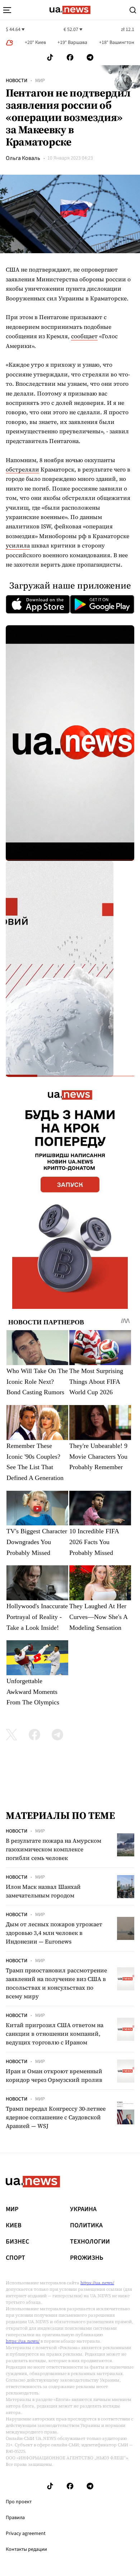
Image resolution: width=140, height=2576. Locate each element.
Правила (15, 2518)
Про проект (19, 2502)
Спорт (15, 2258)
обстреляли (22, 469)
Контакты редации (26, 2549)
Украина (83, 2209)
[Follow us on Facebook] (70, 57)
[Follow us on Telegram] (90, 57)
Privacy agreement (26, 2533)
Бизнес (17, 2242)
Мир (40, 81)
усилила (18, 545)
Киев (14, 2226)
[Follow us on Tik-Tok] (50, 57)
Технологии (90, 2242)
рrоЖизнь (87, 2258)
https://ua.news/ (97, 2283)
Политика (86, 2226)
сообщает (84, 336)
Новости (17, 81)
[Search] (133, 10)
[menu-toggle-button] (7, 10)
